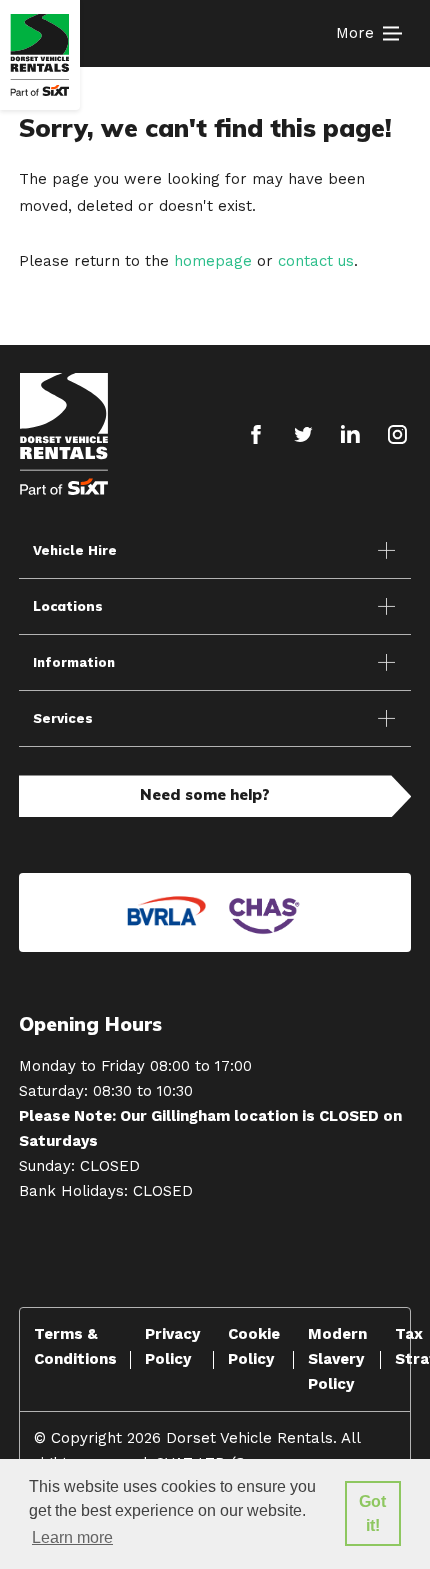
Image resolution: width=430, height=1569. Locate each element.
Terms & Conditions (75, 1346)
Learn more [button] (72, 1537)
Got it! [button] (372, 1513)
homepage (213, 261)
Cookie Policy (254, 1346)
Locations (68, 606)
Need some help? (205, 794)
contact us (316, 261)
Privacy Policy (172, 1346)
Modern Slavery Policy (337, 1359)
